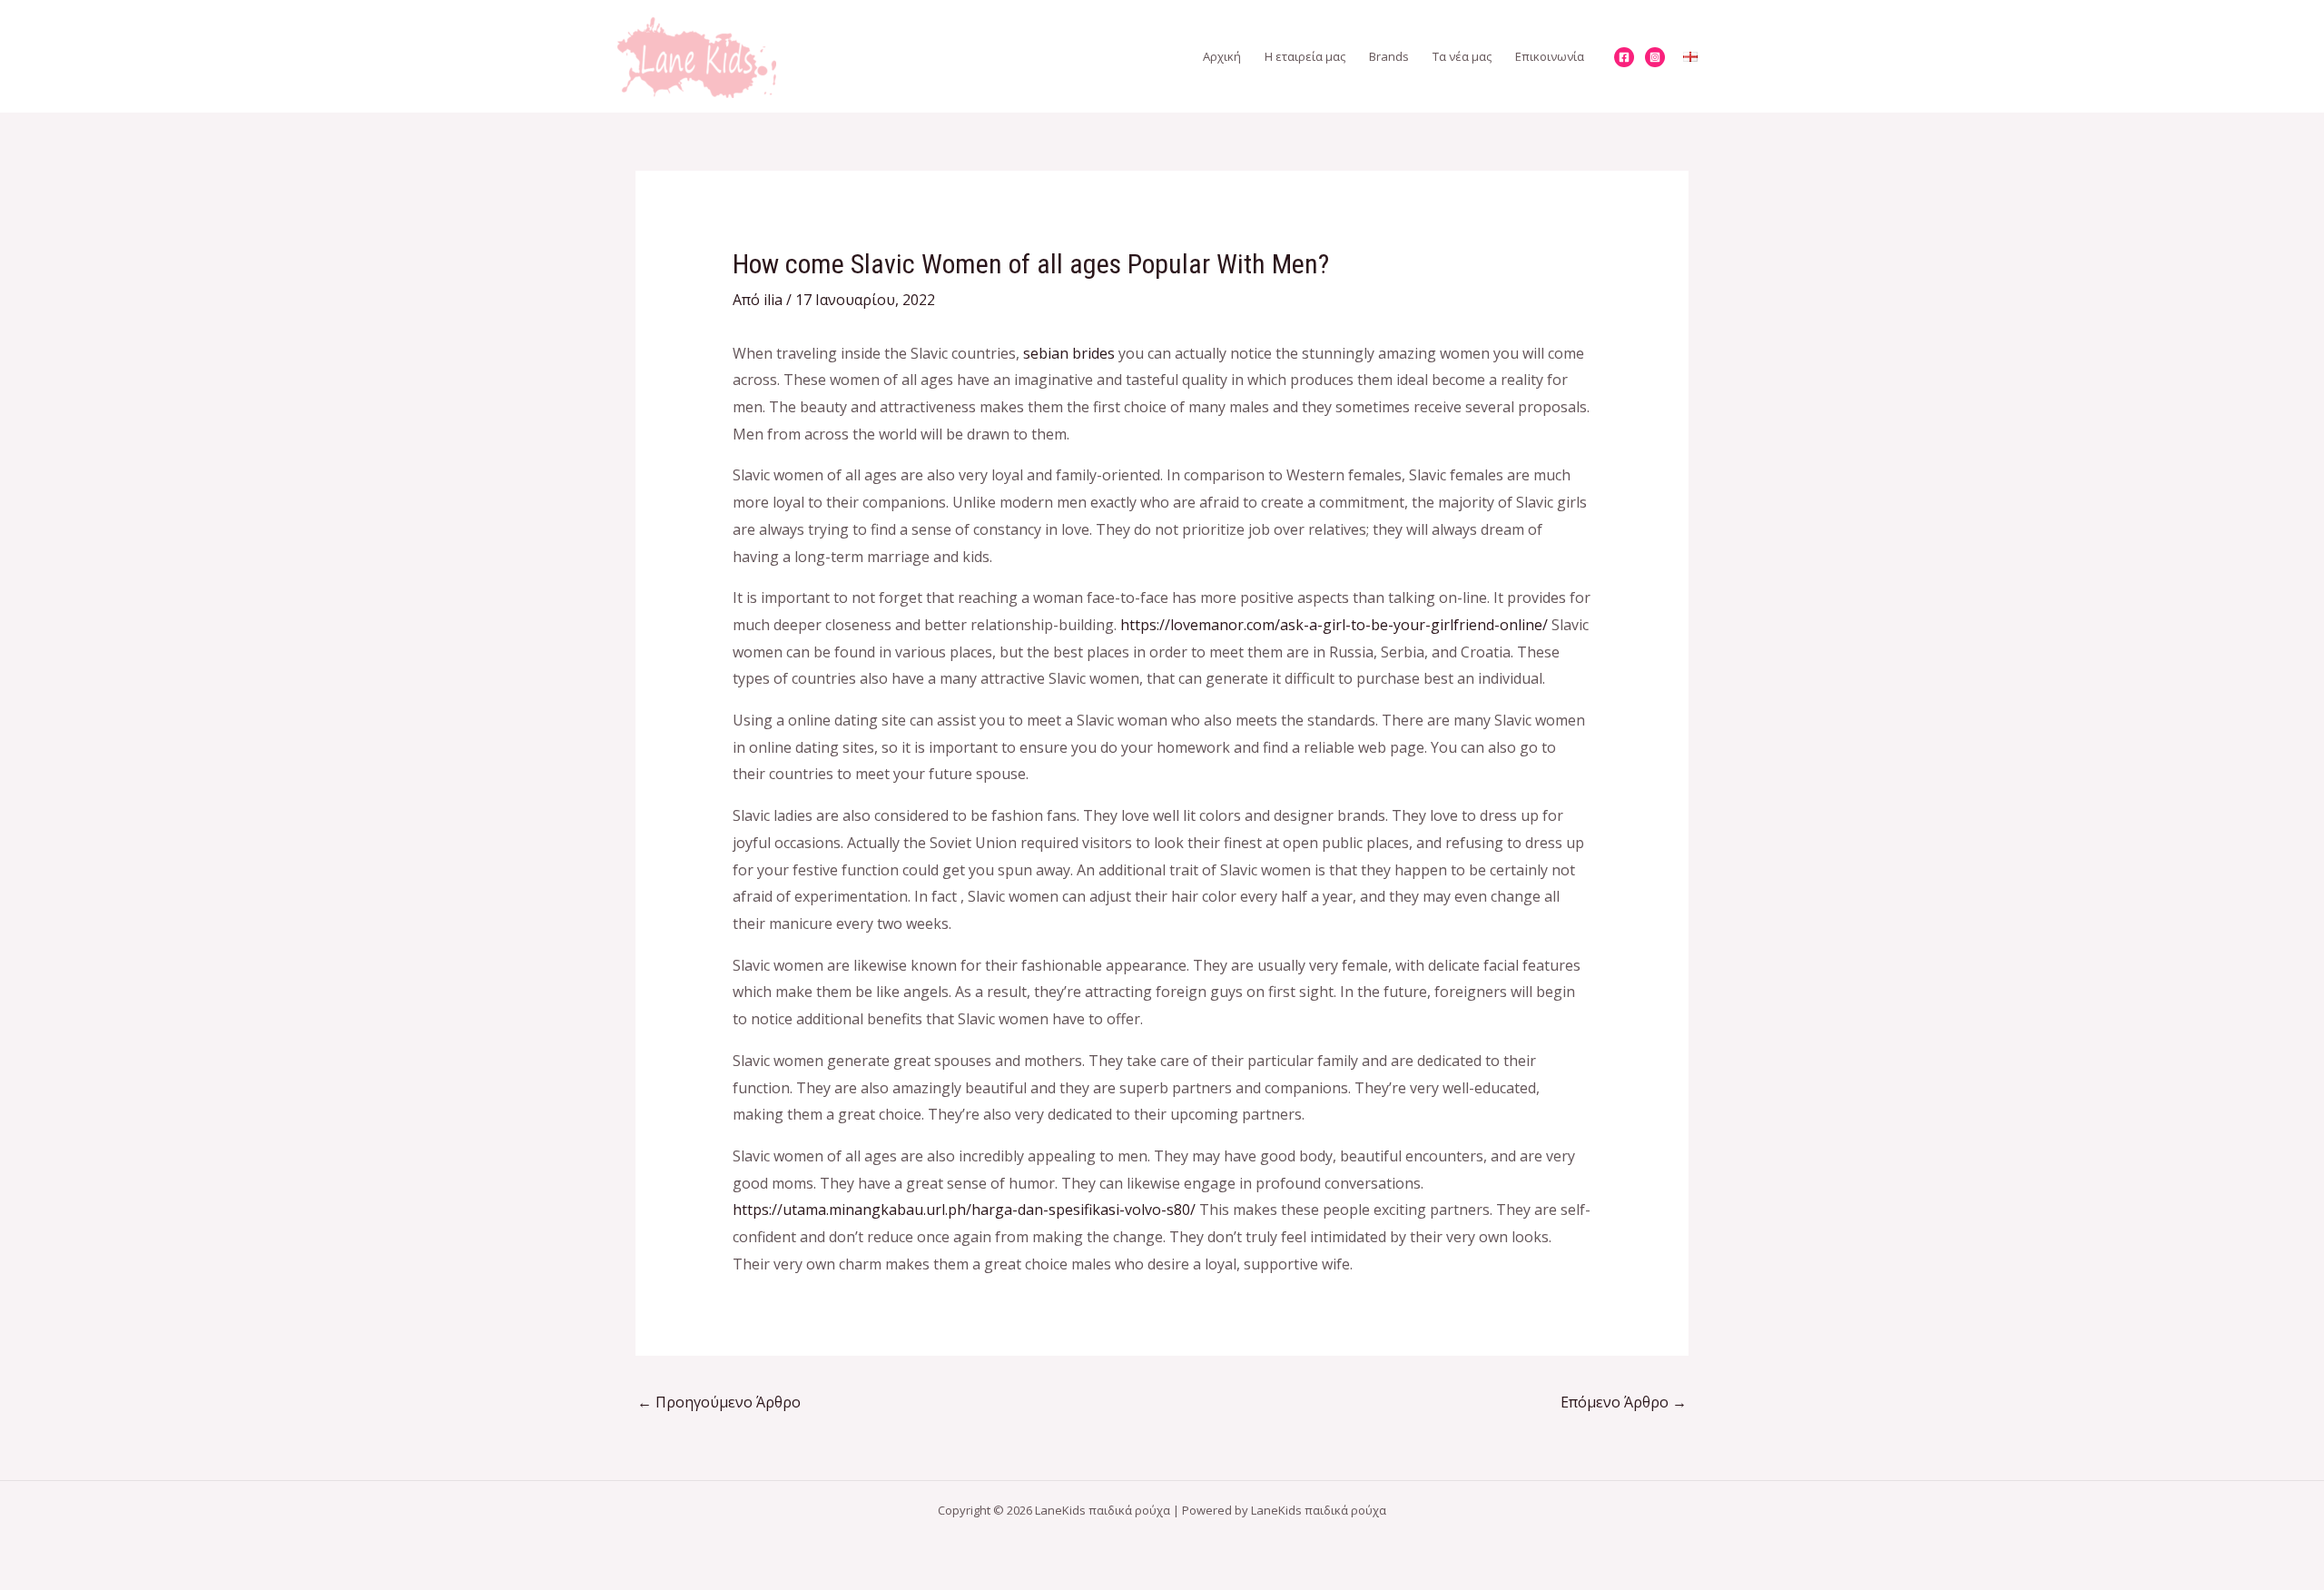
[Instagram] (1655, 57)
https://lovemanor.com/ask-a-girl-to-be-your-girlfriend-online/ (1334, 625)
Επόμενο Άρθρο (1624, 1402)
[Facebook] (1624, 57)
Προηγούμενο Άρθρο (719, 1402)
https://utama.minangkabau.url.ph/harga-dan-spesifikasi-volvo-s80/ (964, 1210)
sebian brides (1069, 353)
